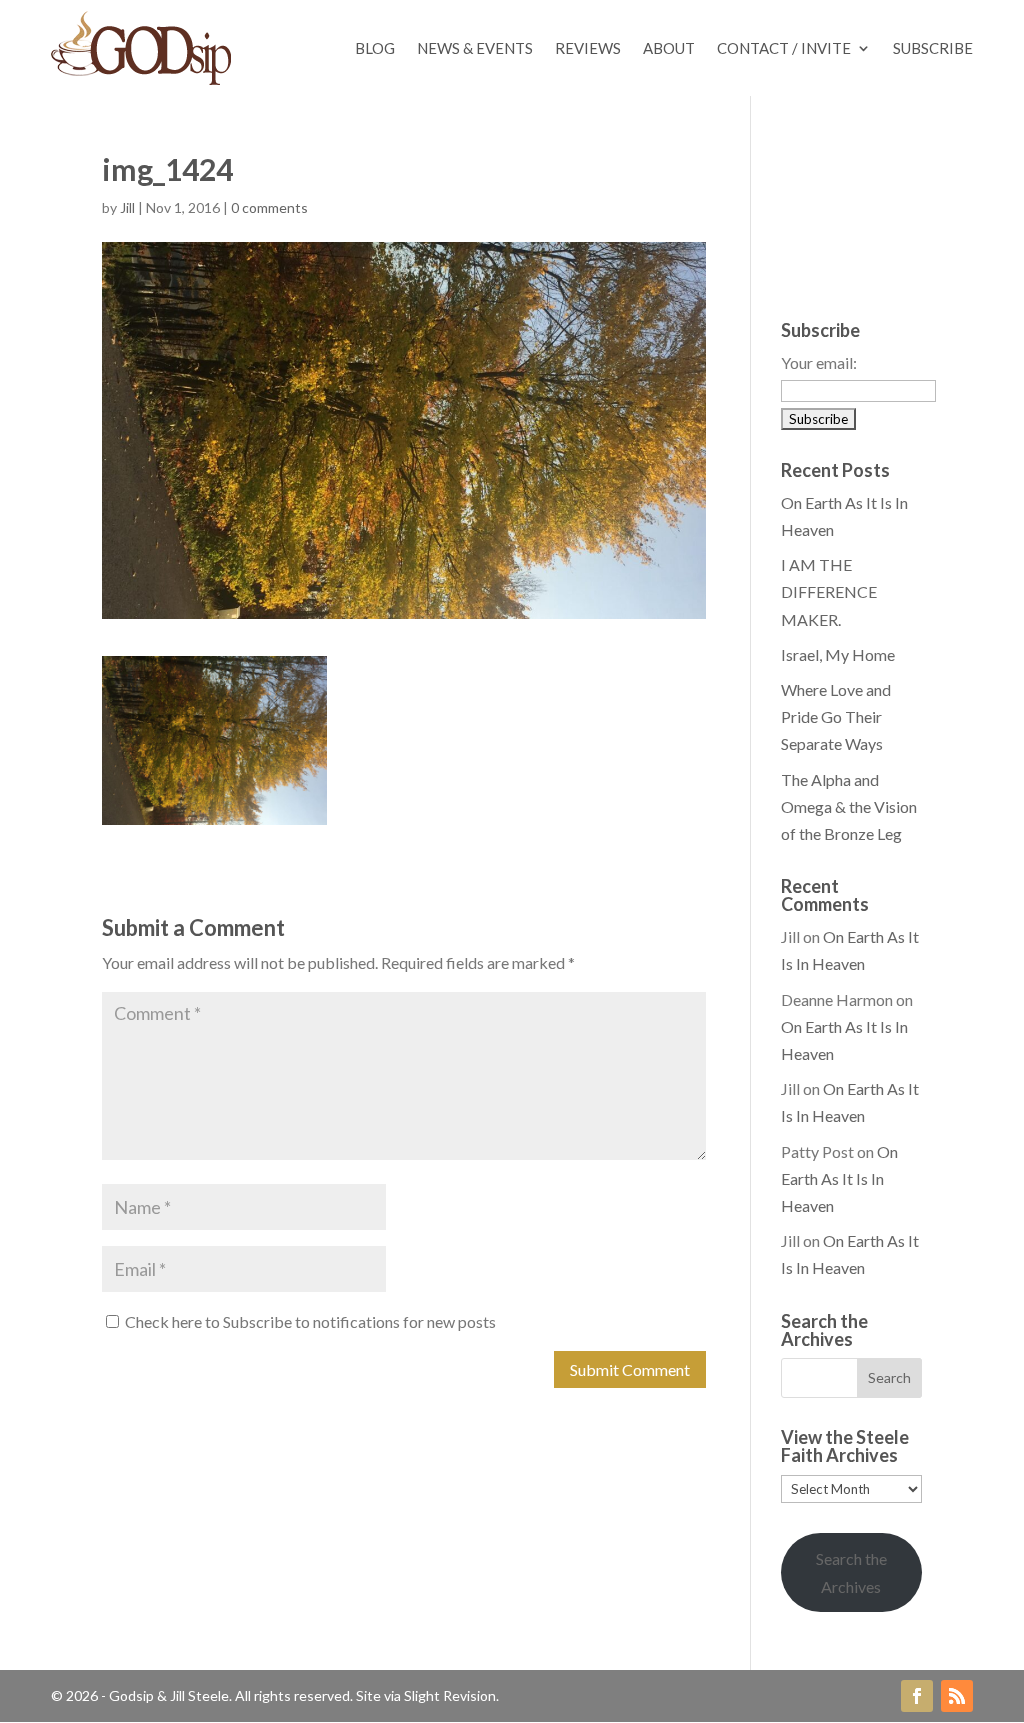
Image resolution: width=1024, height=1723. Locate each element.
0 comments (269, 207)
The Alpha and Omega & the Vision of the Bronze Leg (849, 806)
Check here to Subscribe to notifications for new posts (309, 1321)
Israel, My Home (838, 654)
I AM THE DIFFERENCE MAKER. (829, 591)
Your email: (819, 362)
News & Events (475, 48)
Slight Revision (450, 1695)
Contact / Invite (784, 48)
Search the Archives (851, 1572)
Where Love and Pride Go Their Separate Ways (836, 716)
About (669, 48)
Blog (375, 48)
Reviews (588, 48)
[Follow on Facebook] (917, 1696)
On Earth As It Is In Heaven (839, 1178)
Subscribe (933, 48)
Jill (127, 207)
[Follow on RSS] (957, 1696)
